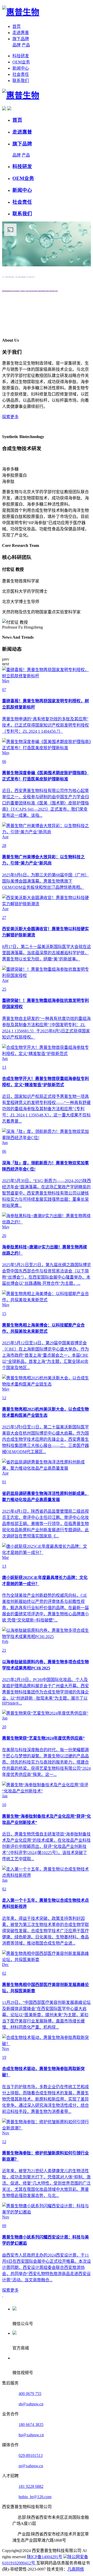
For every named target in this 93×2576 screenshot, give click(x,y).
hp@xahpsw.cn (31, 2435)
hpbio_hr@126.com (35, 2497)
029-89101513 (31, 2455)
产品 (26, 45)
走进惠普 (21, 33)
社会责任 (21, 74)
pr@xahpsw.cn (31, 2466)
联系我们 (21, 81)
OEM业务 (21, 62)
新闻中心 (21, 68)
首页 (17, 26)
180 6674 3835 (31, 2425)
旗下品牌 (21, 39)
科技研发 (21, 56)
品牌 (17, 45)
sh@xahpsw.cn (31, 2404)
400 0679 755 (30, 2394)
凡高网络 (76, 2569)
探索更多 (10, 417)
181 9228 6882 (31, 2486)
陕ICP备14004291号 (45, 2557)
